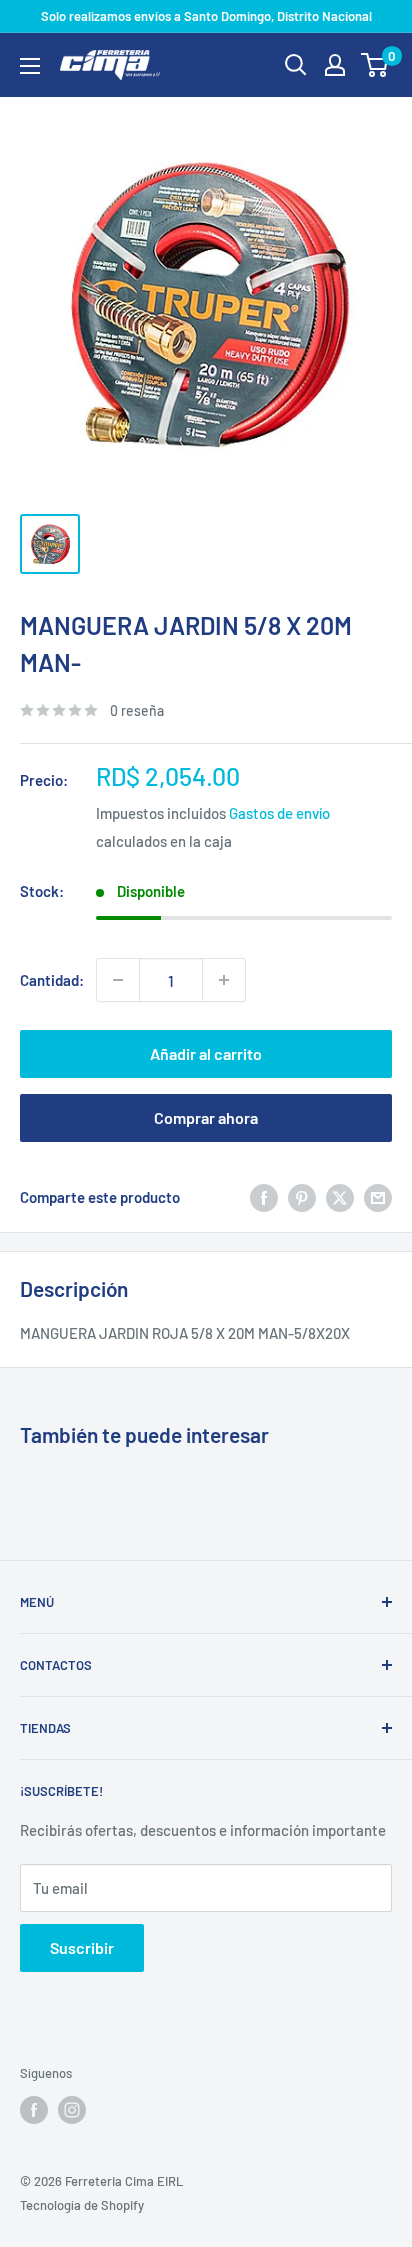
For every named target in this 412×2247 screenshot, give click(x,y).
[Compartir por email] (378, 1197)
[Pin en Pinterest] (302, 1197)
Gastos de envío (279, 813)
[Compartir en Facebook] (264, 1197)
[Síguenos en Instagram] (72, 2110)
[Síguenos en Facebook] (34, 2110)
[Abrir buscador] (296, 65)
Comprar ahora (206, 1117)
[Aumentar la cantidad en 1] (224, 980)
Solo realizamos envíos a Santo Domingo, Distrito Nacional (206, 16)
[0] (375, 65)
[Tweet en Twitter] (340, 1197)
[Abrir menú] (30, 66)
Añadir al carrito (206, 1053)
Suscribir (82, 1947)
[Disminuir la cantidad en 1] (118, 980)
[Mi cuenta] (335, 65)
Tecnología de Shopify (82, 2205)
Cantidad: (52, 980)
